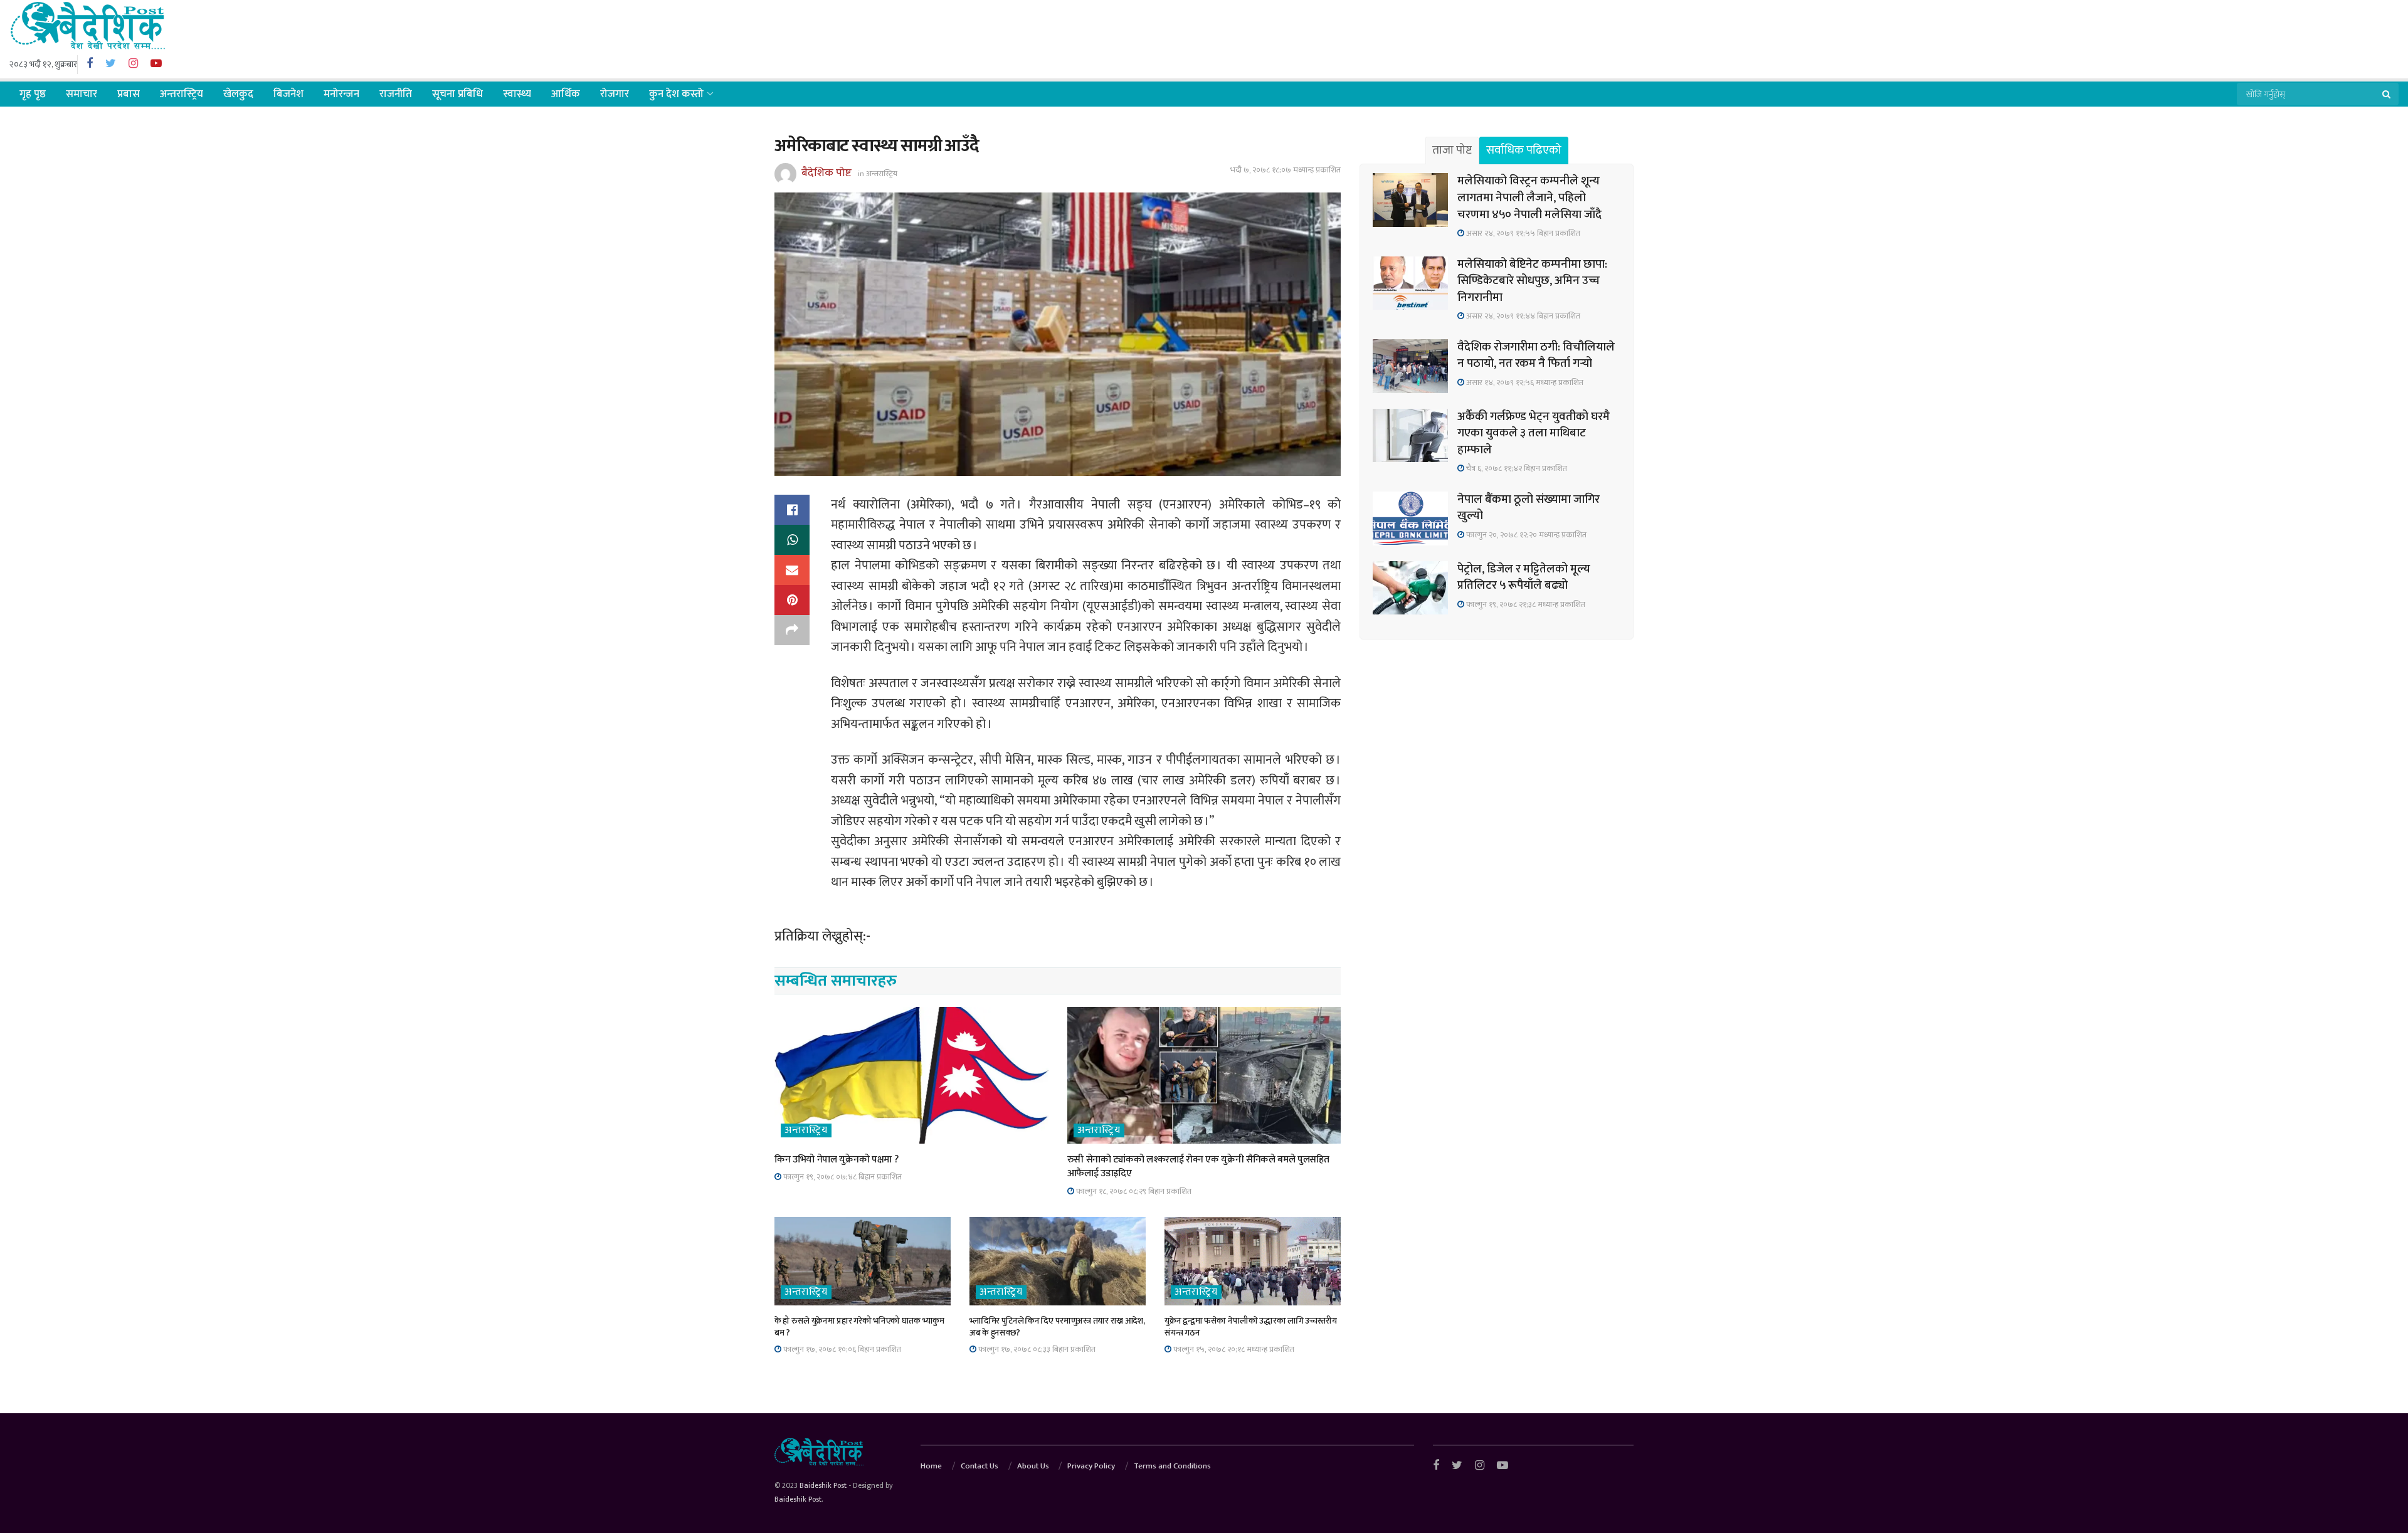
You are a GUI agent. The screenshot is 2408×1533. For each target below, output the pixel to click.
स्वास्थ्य (517, 94)
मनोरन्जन (341, 94)
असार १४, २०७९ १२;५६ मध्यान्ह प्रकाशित (1524, 382)
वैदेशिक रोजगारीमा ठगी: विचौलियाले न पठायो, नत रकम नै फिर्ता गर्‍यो (1536, 356)
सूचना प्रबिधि (457, 94)
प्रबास (129, 94)
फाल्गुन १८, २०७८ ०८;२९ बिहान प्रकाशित (1133, 1191)
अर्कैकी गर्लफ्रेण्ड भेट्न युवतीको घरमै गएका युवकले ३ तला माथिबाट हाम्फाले (1534, 433)
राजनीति (396, 94)
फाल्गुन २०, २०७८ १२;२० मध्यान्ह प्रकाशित (1525, 535)
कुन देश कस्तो (676, 94)
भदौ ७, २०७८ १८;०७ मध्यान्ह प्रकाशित (1286, 170)
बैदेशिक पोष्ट (826, 173)
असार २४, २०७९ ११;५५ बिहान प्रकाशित (1522, 233)
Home (931, 1466)
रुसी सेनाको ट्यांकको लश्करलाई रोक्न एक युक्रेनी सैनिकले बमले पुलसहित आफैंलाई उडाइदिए (1198, 1167)
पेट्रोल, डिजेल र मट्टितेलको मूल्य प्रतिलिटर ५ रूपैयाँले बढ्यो (1524, 577)
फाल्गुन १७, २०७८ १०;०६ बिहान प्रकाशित (841, 1349)
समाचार (82, 94)
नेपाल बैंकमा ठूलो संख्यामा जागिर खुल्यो (1529, 508)
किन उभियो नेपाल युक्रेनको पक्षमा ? (836, 1160)
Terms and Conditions (1172, 1466)
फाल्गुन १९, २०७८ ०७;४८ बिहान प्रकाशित (842, 1177)
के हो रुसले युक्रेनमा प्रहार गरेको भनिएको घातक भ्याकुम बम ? (859, 1327)
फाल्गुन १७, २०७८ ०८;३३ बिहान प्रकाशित (1036, 1349)
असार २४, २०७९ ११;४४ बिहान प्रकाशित (1522, 316)
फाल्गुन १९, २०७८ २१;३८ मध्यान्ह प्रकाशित (1525, 604)
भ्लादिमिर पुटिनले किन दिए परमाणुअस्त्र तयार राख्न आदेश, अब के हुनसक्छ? (1057, 1327)
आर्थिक (566, 94)
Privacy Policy (1091, 1466)
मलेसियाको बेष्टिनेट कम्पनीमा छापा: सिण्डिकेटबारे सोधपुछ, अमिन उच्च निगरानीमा (1532, 281)
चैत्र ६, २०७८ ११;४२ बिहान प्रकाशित (1516, 468)
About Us (1033, 1466)
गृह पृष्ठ (33, 94)
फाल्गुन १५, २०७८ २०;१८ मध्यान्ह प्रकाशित (1233, 1349)
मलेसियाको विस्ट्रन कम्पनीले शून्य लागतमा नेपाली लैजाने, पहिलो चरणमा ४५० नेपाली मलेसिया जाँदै (1529, 198)
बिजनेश (288, 94)
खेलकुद (238, 94)
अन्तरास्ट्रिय (182, 94)
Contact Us (980, 1466)
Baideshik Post (823, 1485)
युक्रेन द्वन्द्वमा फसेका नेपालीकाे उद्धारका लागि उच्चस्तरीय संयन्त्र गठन (1251, 1327)
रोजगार (615, 94)
